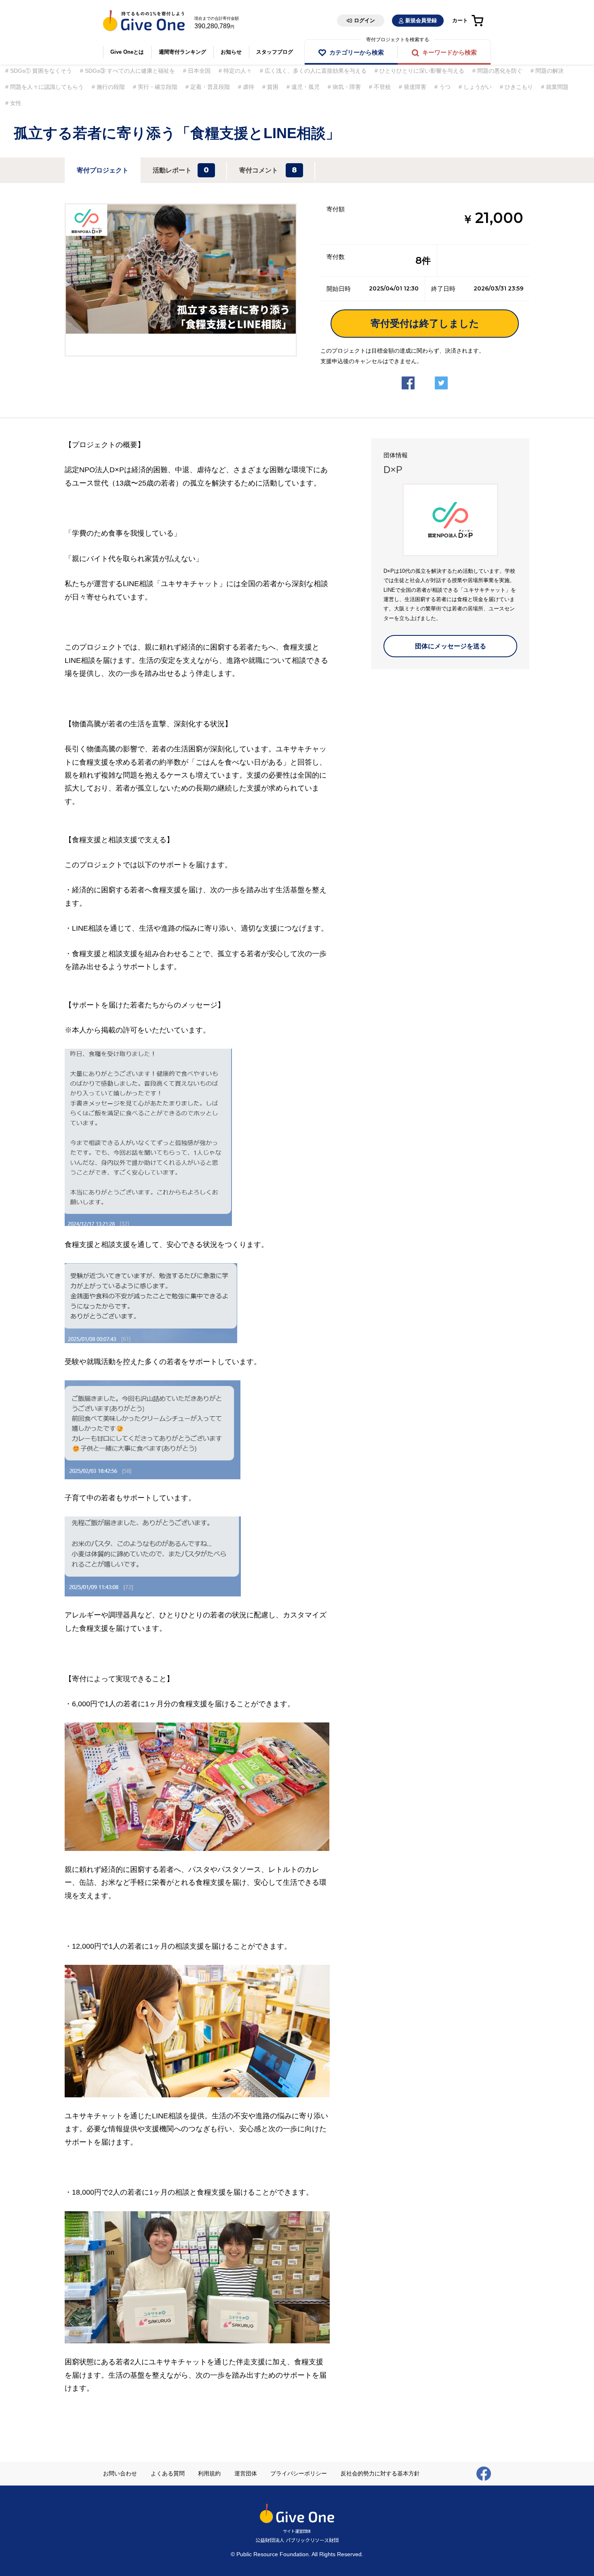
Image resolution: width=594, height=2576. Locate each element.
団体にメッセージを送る (451, 646)
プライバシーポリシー (299, 2473)
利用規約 (209, 2473)
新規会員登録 (421, 20)
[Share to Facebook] (408, 376)
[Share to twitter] (441, 376)
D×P (393, 470)
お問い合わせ (120, 2473)
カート (460, 20)
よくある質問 (168, 2473)
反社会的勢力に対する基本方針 (380, 2473)
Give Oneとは (127, 52)
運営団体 (246, 2473)
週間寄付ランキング (182, 52)
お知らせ (231, 52)
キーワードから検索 (450, 52)
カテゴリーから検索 (357, 52)
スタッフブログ (275, 52)
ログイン (364, 20)
